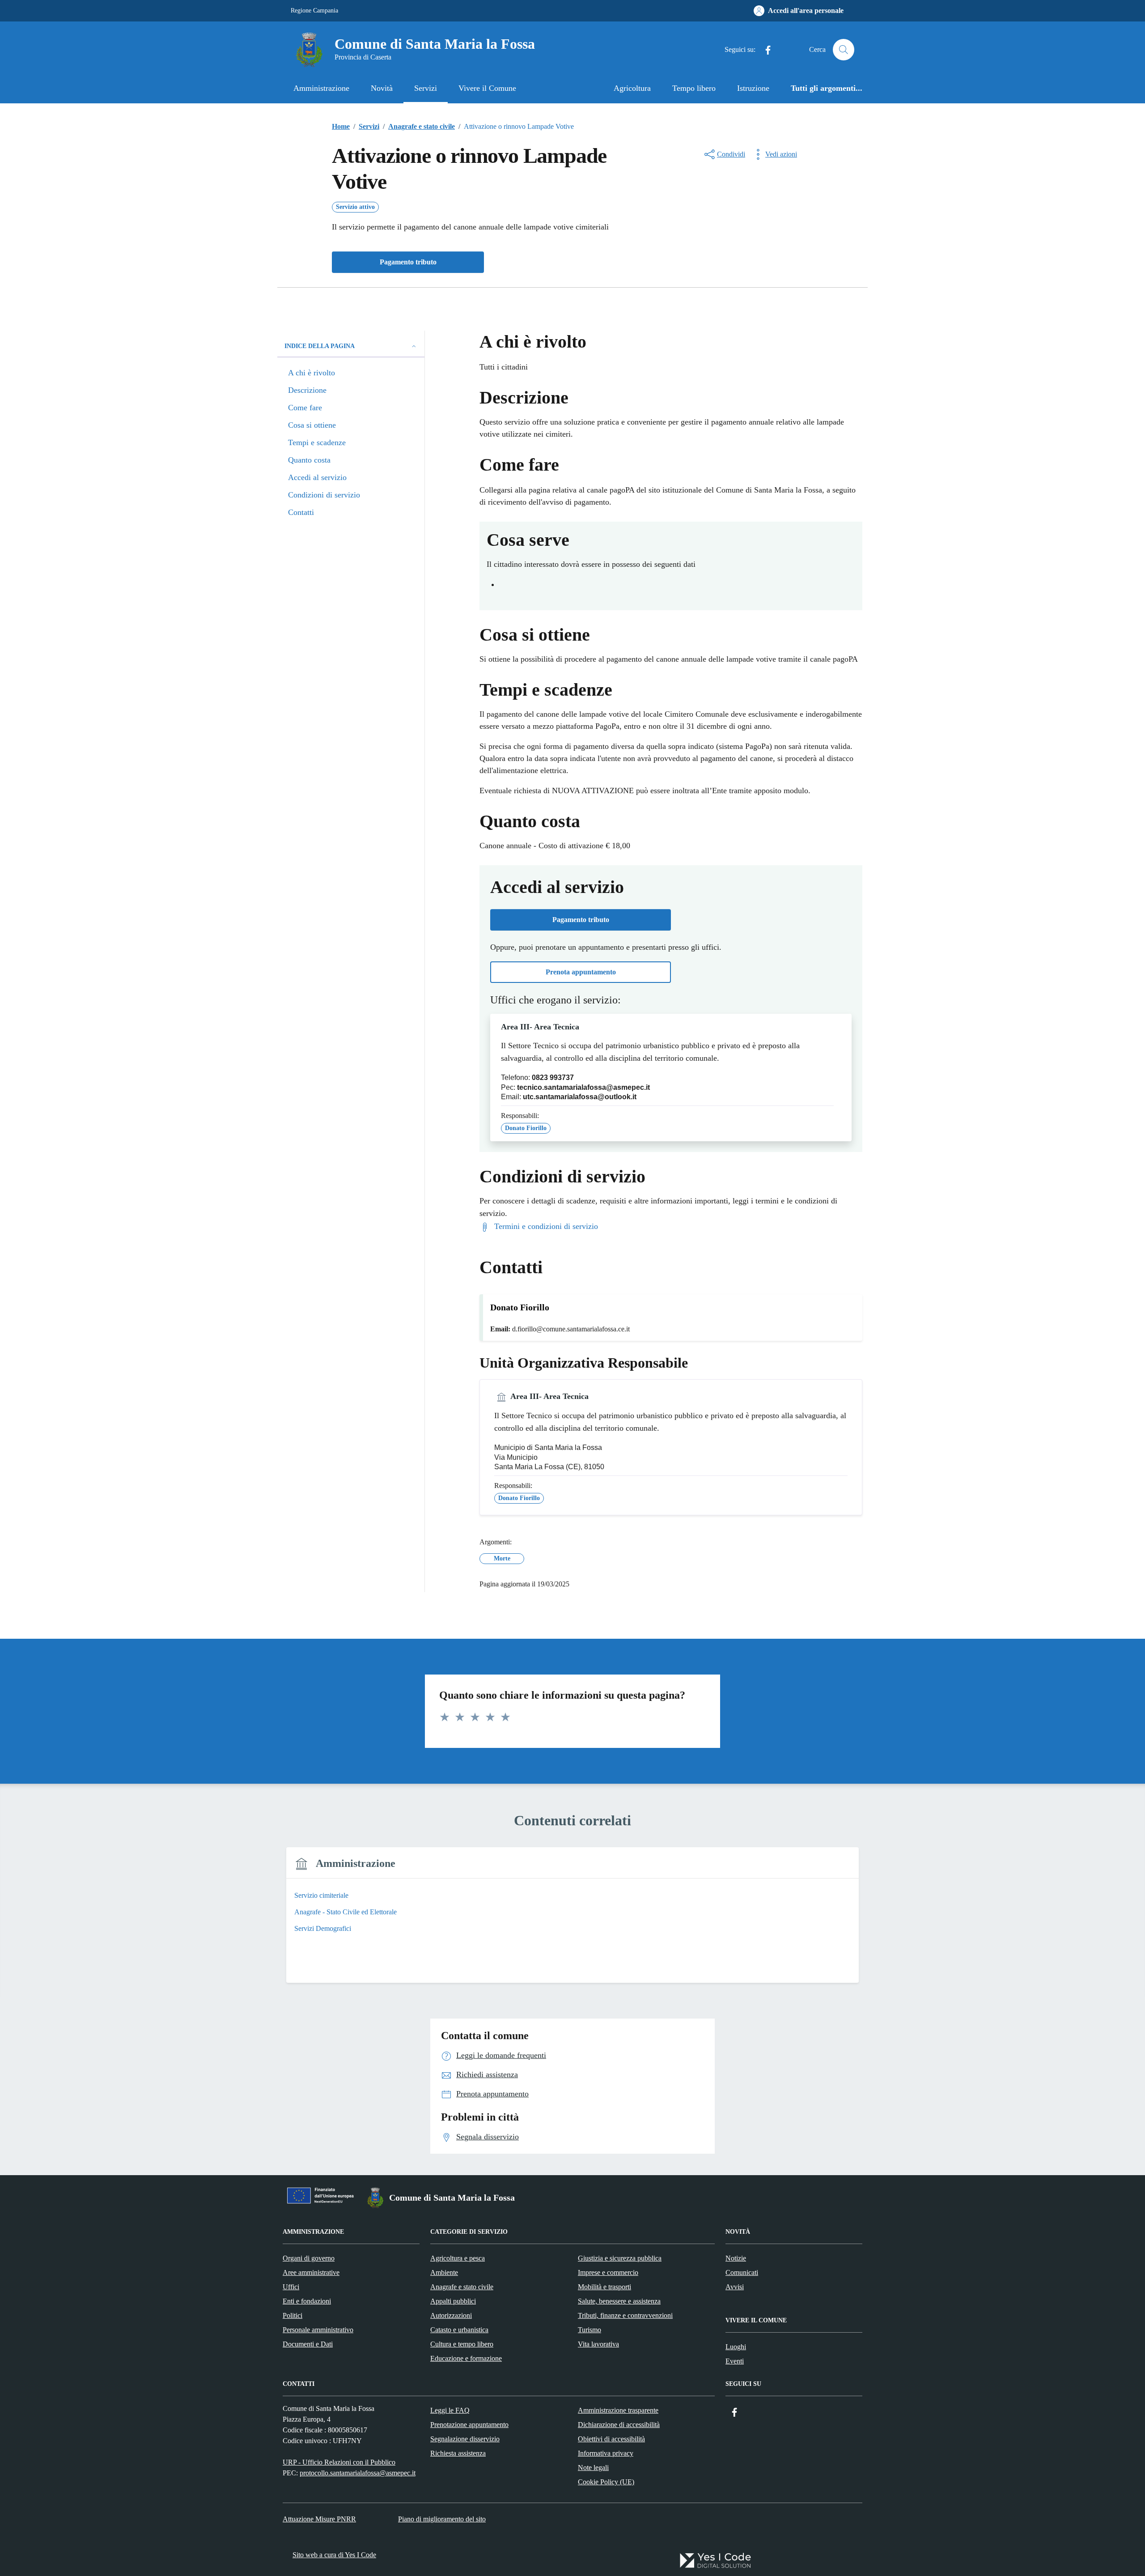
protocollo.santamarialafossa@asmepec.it (358, 2473)
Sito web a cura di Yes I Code (334, 2555)
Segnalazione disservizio (465, 2439)
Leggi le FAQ (450, 2410)
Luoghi (736, 2347)
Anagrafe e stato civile (462, 2287)
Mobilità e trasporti (604, 2287)
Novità (382, 88)
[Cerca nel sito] (844, 50)
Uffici (291, 2287)
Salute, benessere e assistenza (619, 2301)
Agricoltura (632, 88)
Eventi (735, 2361)
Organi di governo (309, 2258)
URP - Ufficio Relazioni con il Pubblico (339, 2462)
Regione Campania (314, 11)
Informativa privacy (606, 2453)
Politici (293, 2315)
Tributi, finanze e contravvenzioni (625, 2315)
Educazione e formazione (466, 2358)
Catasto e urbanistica (459, 2330)
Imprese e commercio (608, 2272)
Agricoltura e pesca (458, 2258)
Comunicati (742, 2272)
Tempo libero (694, 88)
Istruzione (753, 88)
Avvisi (735, 2287)
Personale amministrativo (318, 2330)
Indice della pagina (320, 346)
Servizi (426, 88)
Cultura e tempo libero (462, 2344)
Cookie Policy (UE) (606, 2482)
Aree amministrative (311, 2272)
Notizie (736, 2258)
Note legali (593, 2468)
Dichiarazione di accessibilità (619, 2425)
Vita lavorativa (598, 2344)
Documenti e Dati (308, 2344)
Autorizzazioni (451, 2315)
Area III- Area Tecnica (540, 1027)
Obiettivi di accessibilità (611, 2439)
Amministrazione (321, 88)
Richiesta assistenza (458, 2453)
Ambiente (444, 2272)
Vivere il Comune (487, 88)
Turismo (589, 2330)
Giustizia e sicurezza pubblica (620, 2258)
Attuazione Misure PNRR (319, 2519)
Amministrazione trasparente (618, 2410)
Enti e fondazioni (307, 2301)
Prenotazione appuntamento (469, 2425)
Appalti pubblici (453, 2301)
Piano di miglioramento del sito (442, 2519)
